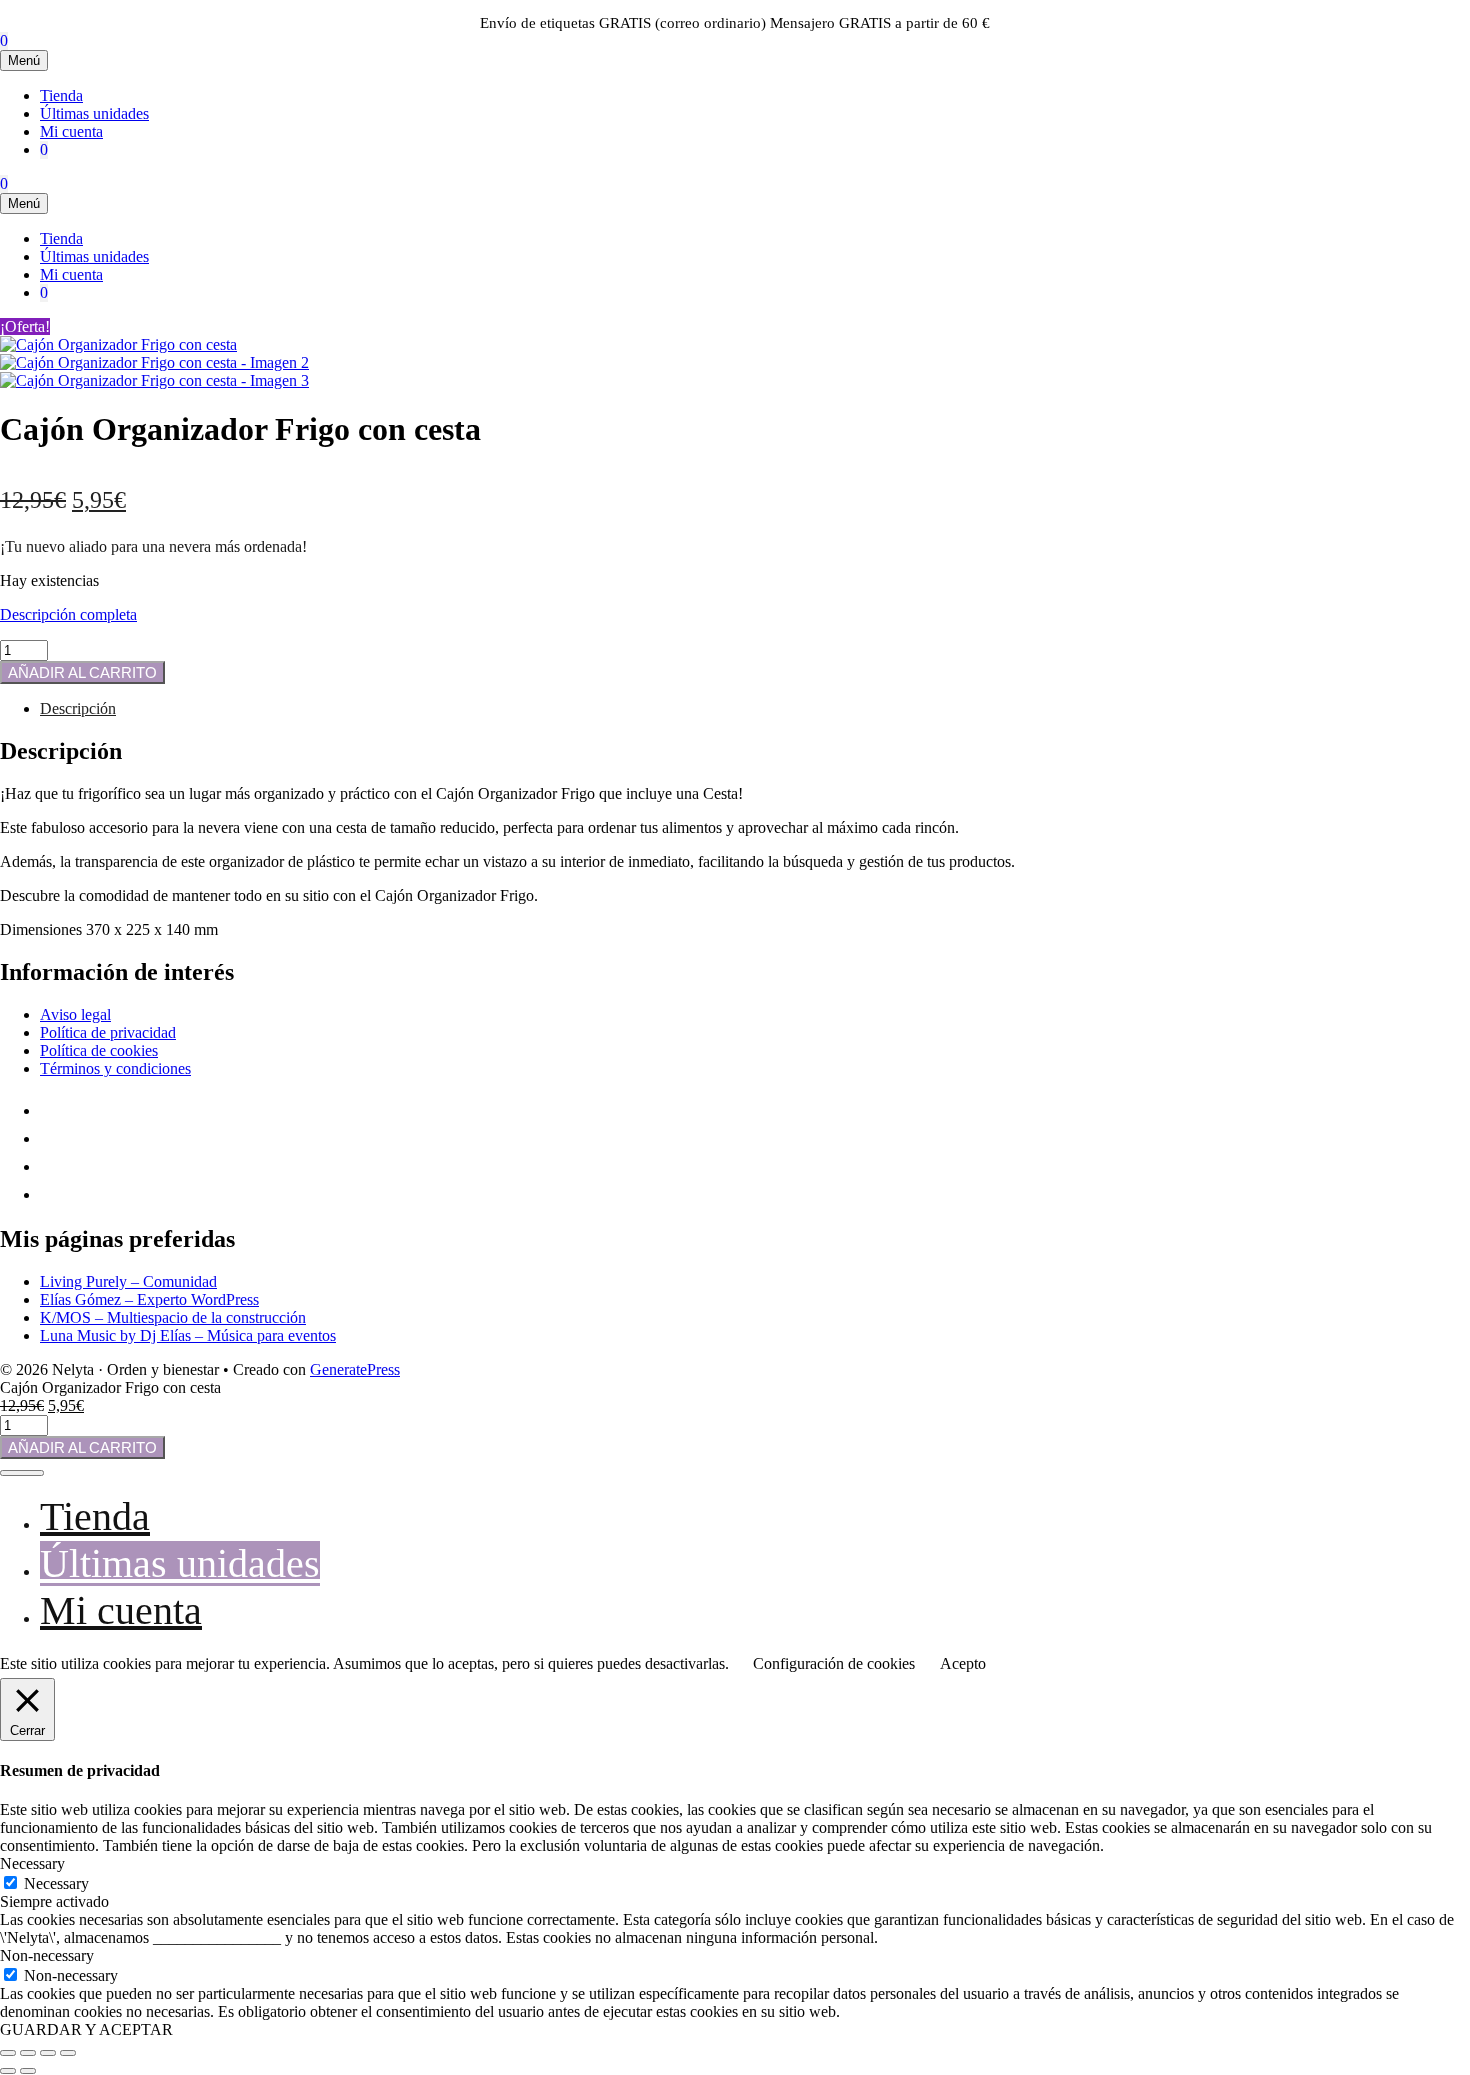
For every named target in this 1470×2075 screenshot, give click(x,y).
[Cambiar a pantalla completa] (28, 2053)
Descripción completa (68, 614)
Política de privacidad (108, 1032)
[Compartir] (48, 2053)
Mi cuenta (71, 131)
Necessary (56, 1883)
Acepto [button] (963, 1663)
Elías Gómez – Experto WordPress (149, 1299)
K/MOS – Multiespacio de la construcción (173, 1317)
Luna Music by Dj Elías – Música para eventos (188, 1335)
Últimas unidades (94, 113)
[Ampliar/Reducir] (8, 2053)
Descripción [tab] (78, 708)
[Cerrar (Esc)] (68, 2053)
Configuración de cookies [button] (834, 1663)
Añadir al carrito (82, 672)
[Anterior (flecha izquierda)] (8, 2071)
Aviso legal (75, 1014)
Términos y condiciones (115, 1068)
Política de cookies (99, 1050)
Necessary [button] (32, 1863)
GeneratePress (355, 1369)
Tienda (61, 95)
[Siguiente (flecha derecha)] (28, 2071)
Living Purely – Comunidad (128, 1281)
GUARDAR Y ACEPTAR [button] (86, 2029)
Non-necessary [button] (47, 1955)
